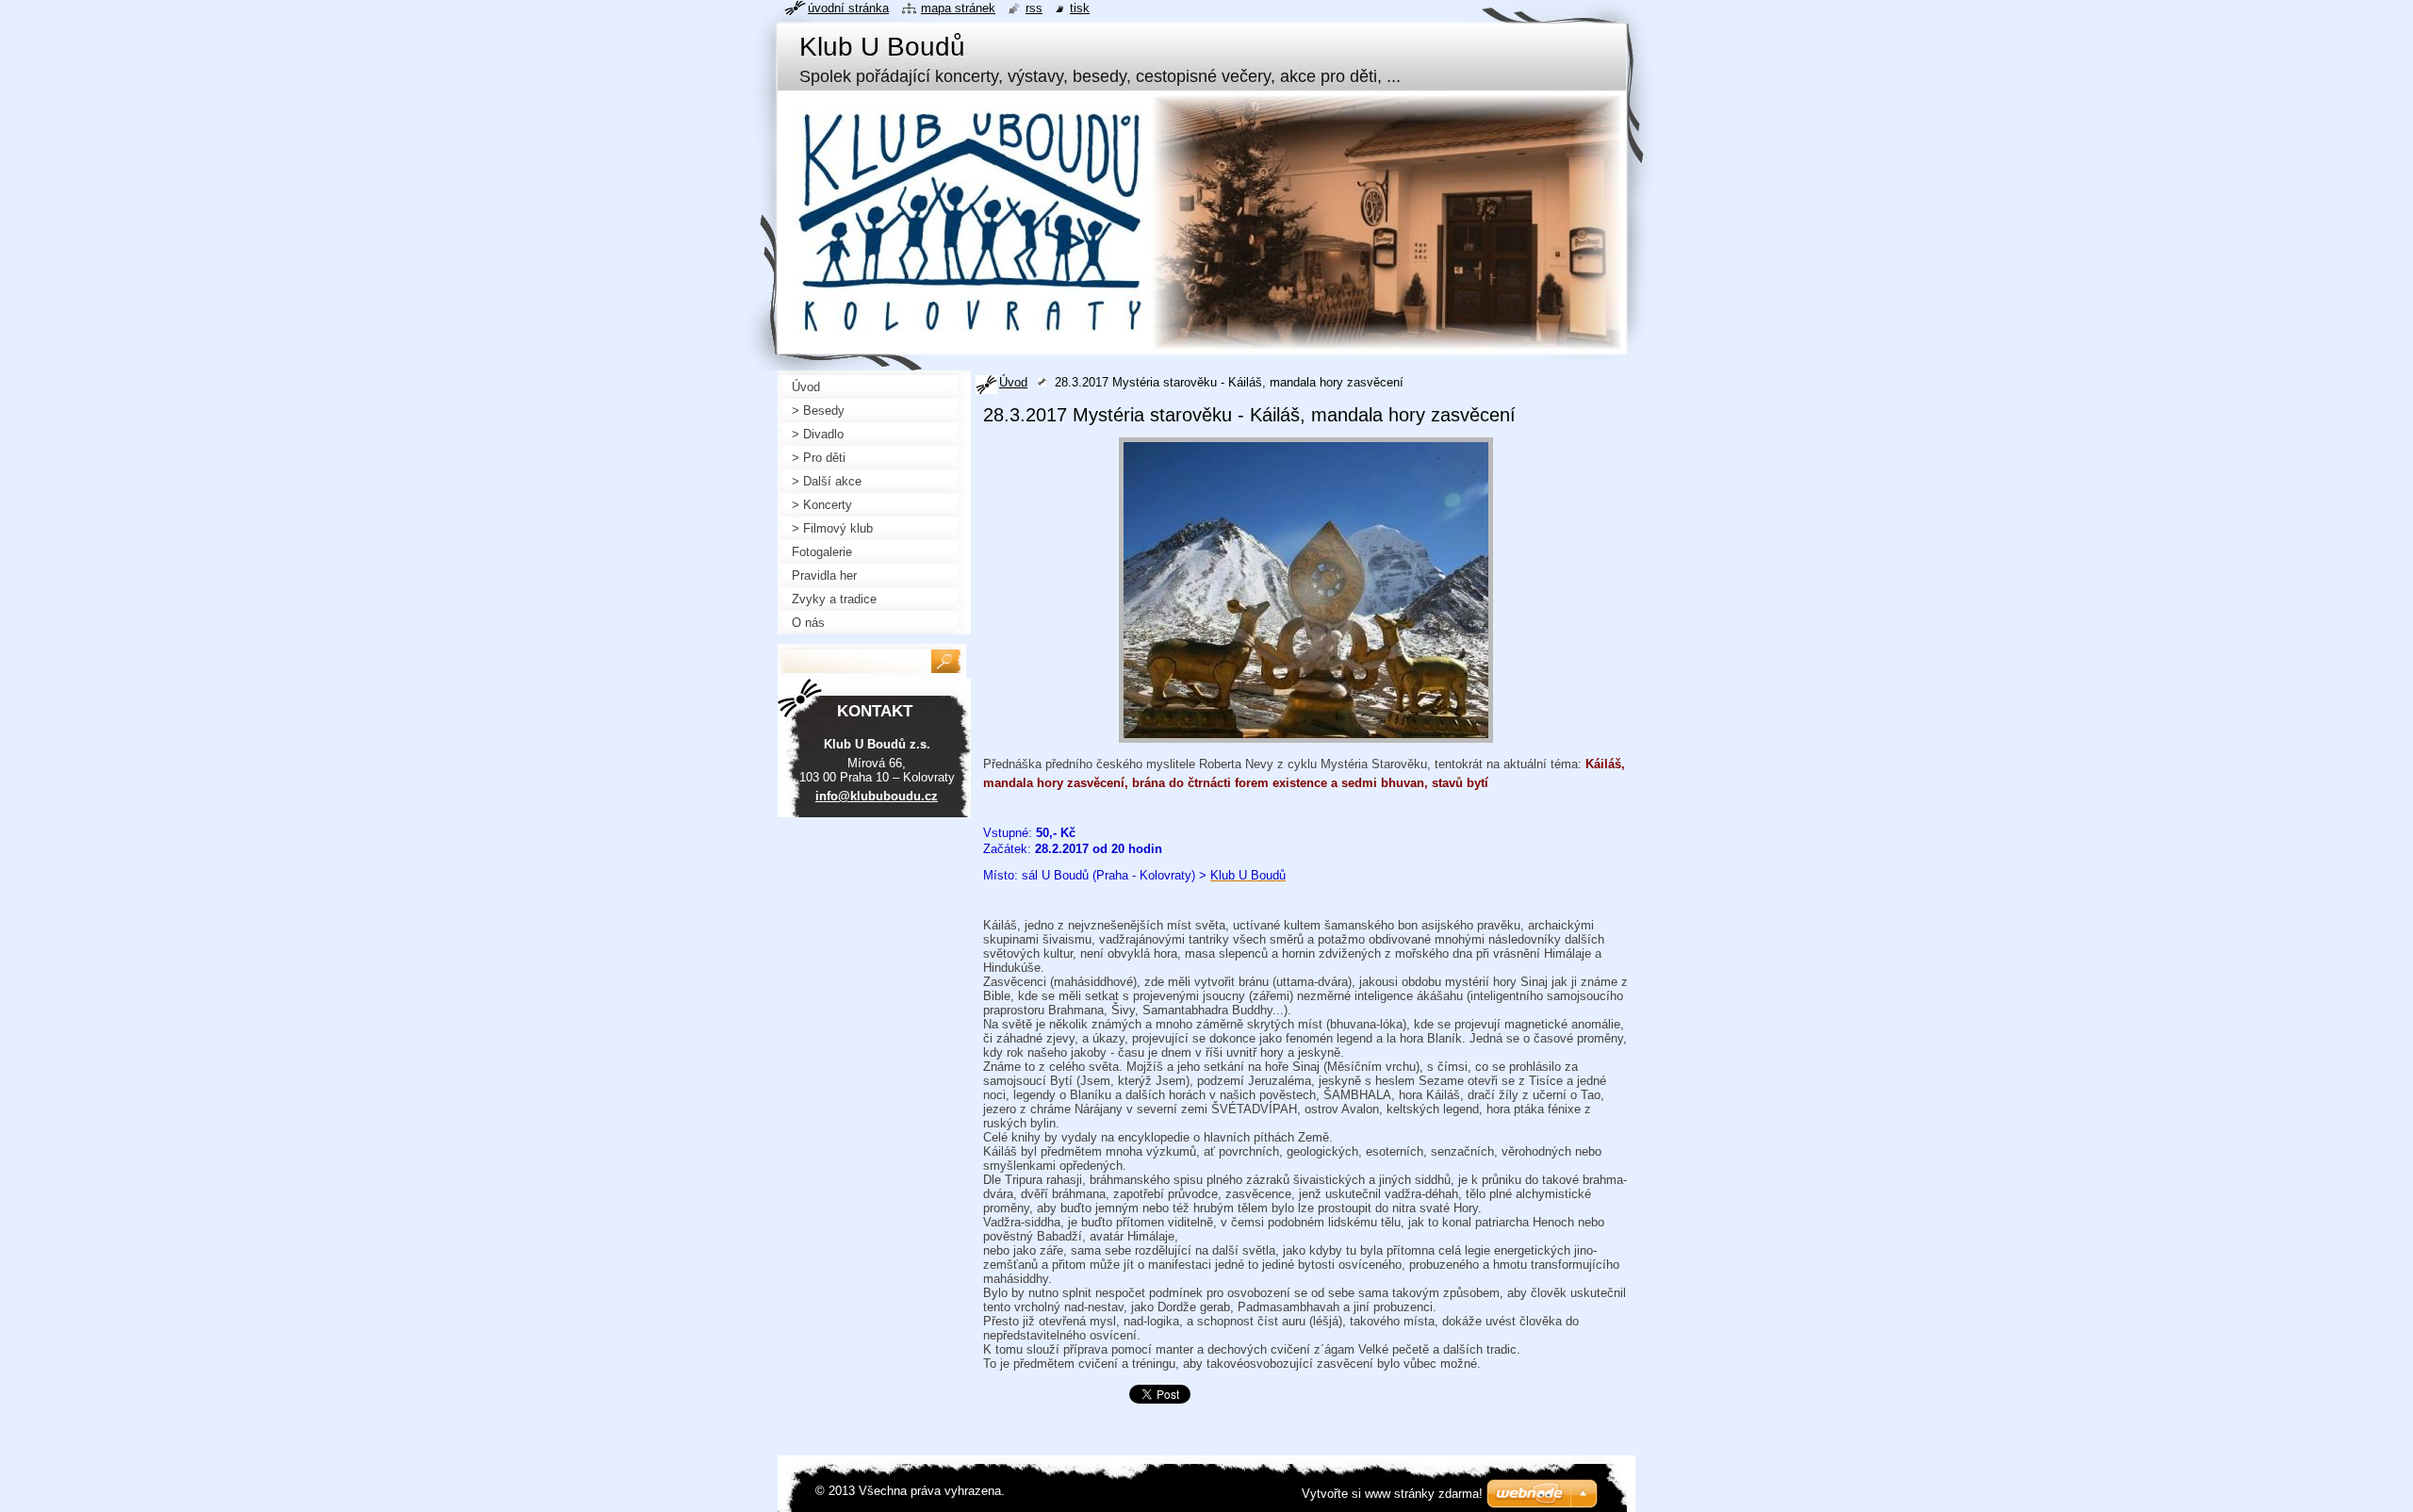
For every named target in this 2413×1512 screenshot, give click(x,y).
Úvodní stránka (848, 8)
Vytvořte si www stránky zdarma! (1392, 1494)
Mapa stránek (958, 8)
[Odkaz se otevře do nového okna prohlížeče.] (1306, 743)
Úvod (1013, 382)
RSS (1034, 8)
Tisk (1080, 8)
